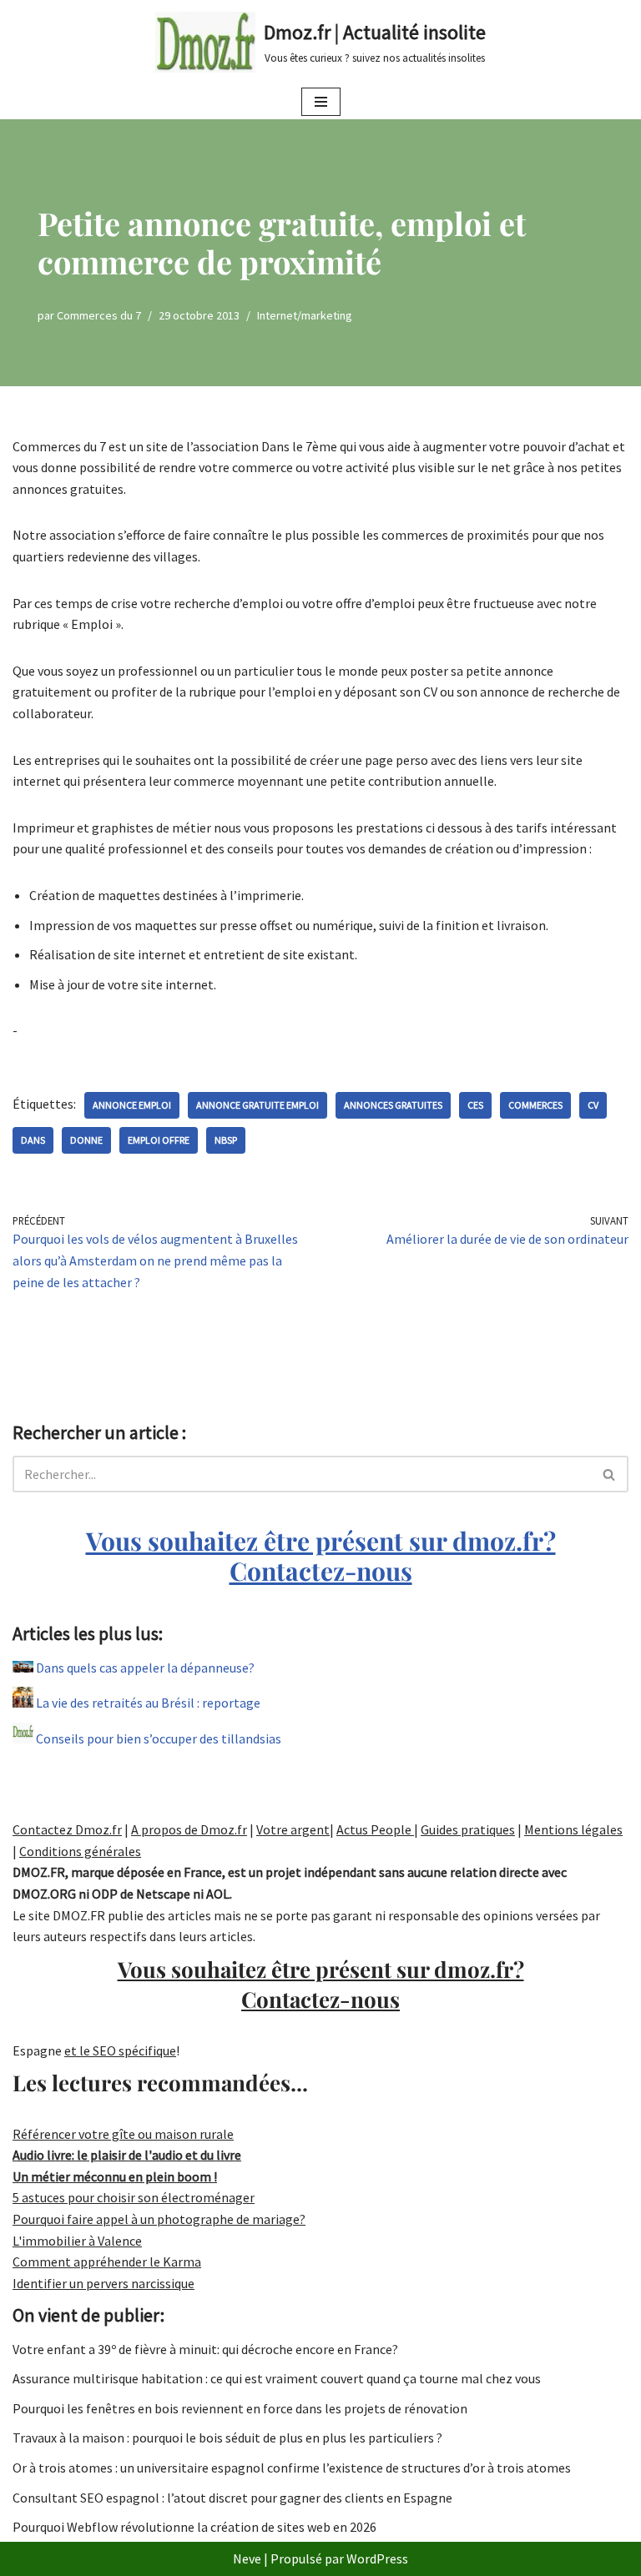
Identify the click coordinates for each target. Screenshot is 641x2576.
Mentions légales (573, 1829)
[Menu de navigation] (321, 102)
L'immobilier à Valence (77, 2241)
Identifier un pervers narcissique (103, 2283)
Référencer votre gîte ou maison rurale (123, 2134)
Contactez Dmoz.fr (67, 1829)
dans (33, 1140)
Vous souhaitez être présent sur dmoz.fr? (321, 1556)
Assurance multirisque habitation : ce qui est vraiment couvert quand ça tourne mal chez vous (277, 2378)
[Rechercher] (610, 1474)
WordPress (377, 2558)
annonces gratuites (393, 1105)
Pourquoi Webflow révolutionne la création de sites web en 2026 (194, 2527)
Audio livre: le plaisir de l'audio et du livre (127, 2155)
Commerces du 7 (99, 315)
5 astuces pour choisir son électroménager (134, 2197)
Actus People (375, 1829)
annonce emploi (132, 1105)
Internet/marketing (305, 315)
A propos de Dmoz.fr (189, 1829)
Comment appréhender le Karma (107, 2262)
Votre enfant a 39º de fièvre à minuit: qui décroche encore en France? (205, 2349)
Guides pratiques (468, 1829)
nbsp (226, 1140)
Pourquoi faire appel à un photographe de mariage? (159, 2219)
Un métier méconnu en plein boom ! (115, 2176)
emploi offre (159, 1140)
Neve (247, 2558)
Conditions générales (80, 1851)
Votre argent (293, 1829)
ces (475, 1105)
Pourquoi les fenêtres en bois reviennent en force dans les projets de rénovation (240, 2408)
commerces (535, 1105)
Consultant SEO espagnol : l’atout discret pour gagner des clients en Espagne (232, 2498)
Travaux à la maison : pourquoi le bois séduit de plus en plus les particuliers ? (227, 2438)
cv (593, 1105)
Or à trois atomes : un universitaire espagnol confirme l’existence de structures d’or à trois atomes (292, 2468)
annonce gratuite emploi (257, 1105)
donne (86, 1140)
